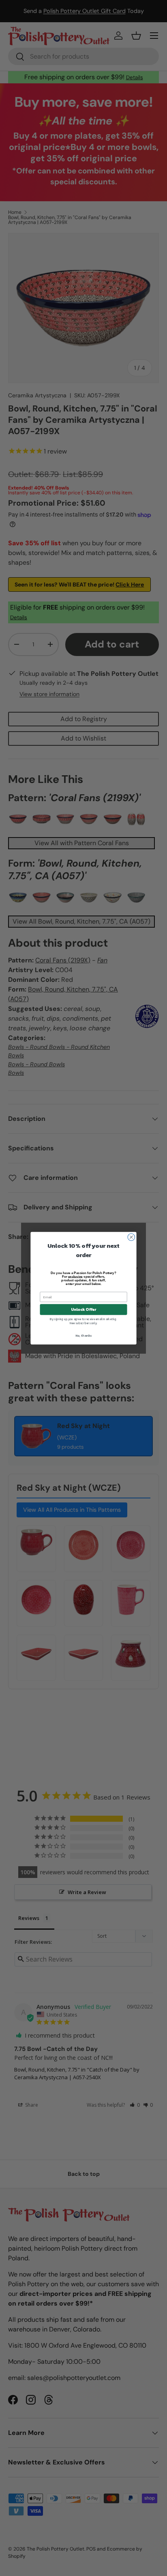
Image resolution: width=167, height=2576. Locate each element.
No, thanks (83, 1335)
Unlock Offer (84, 1309)
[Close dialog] (131, 1237)
